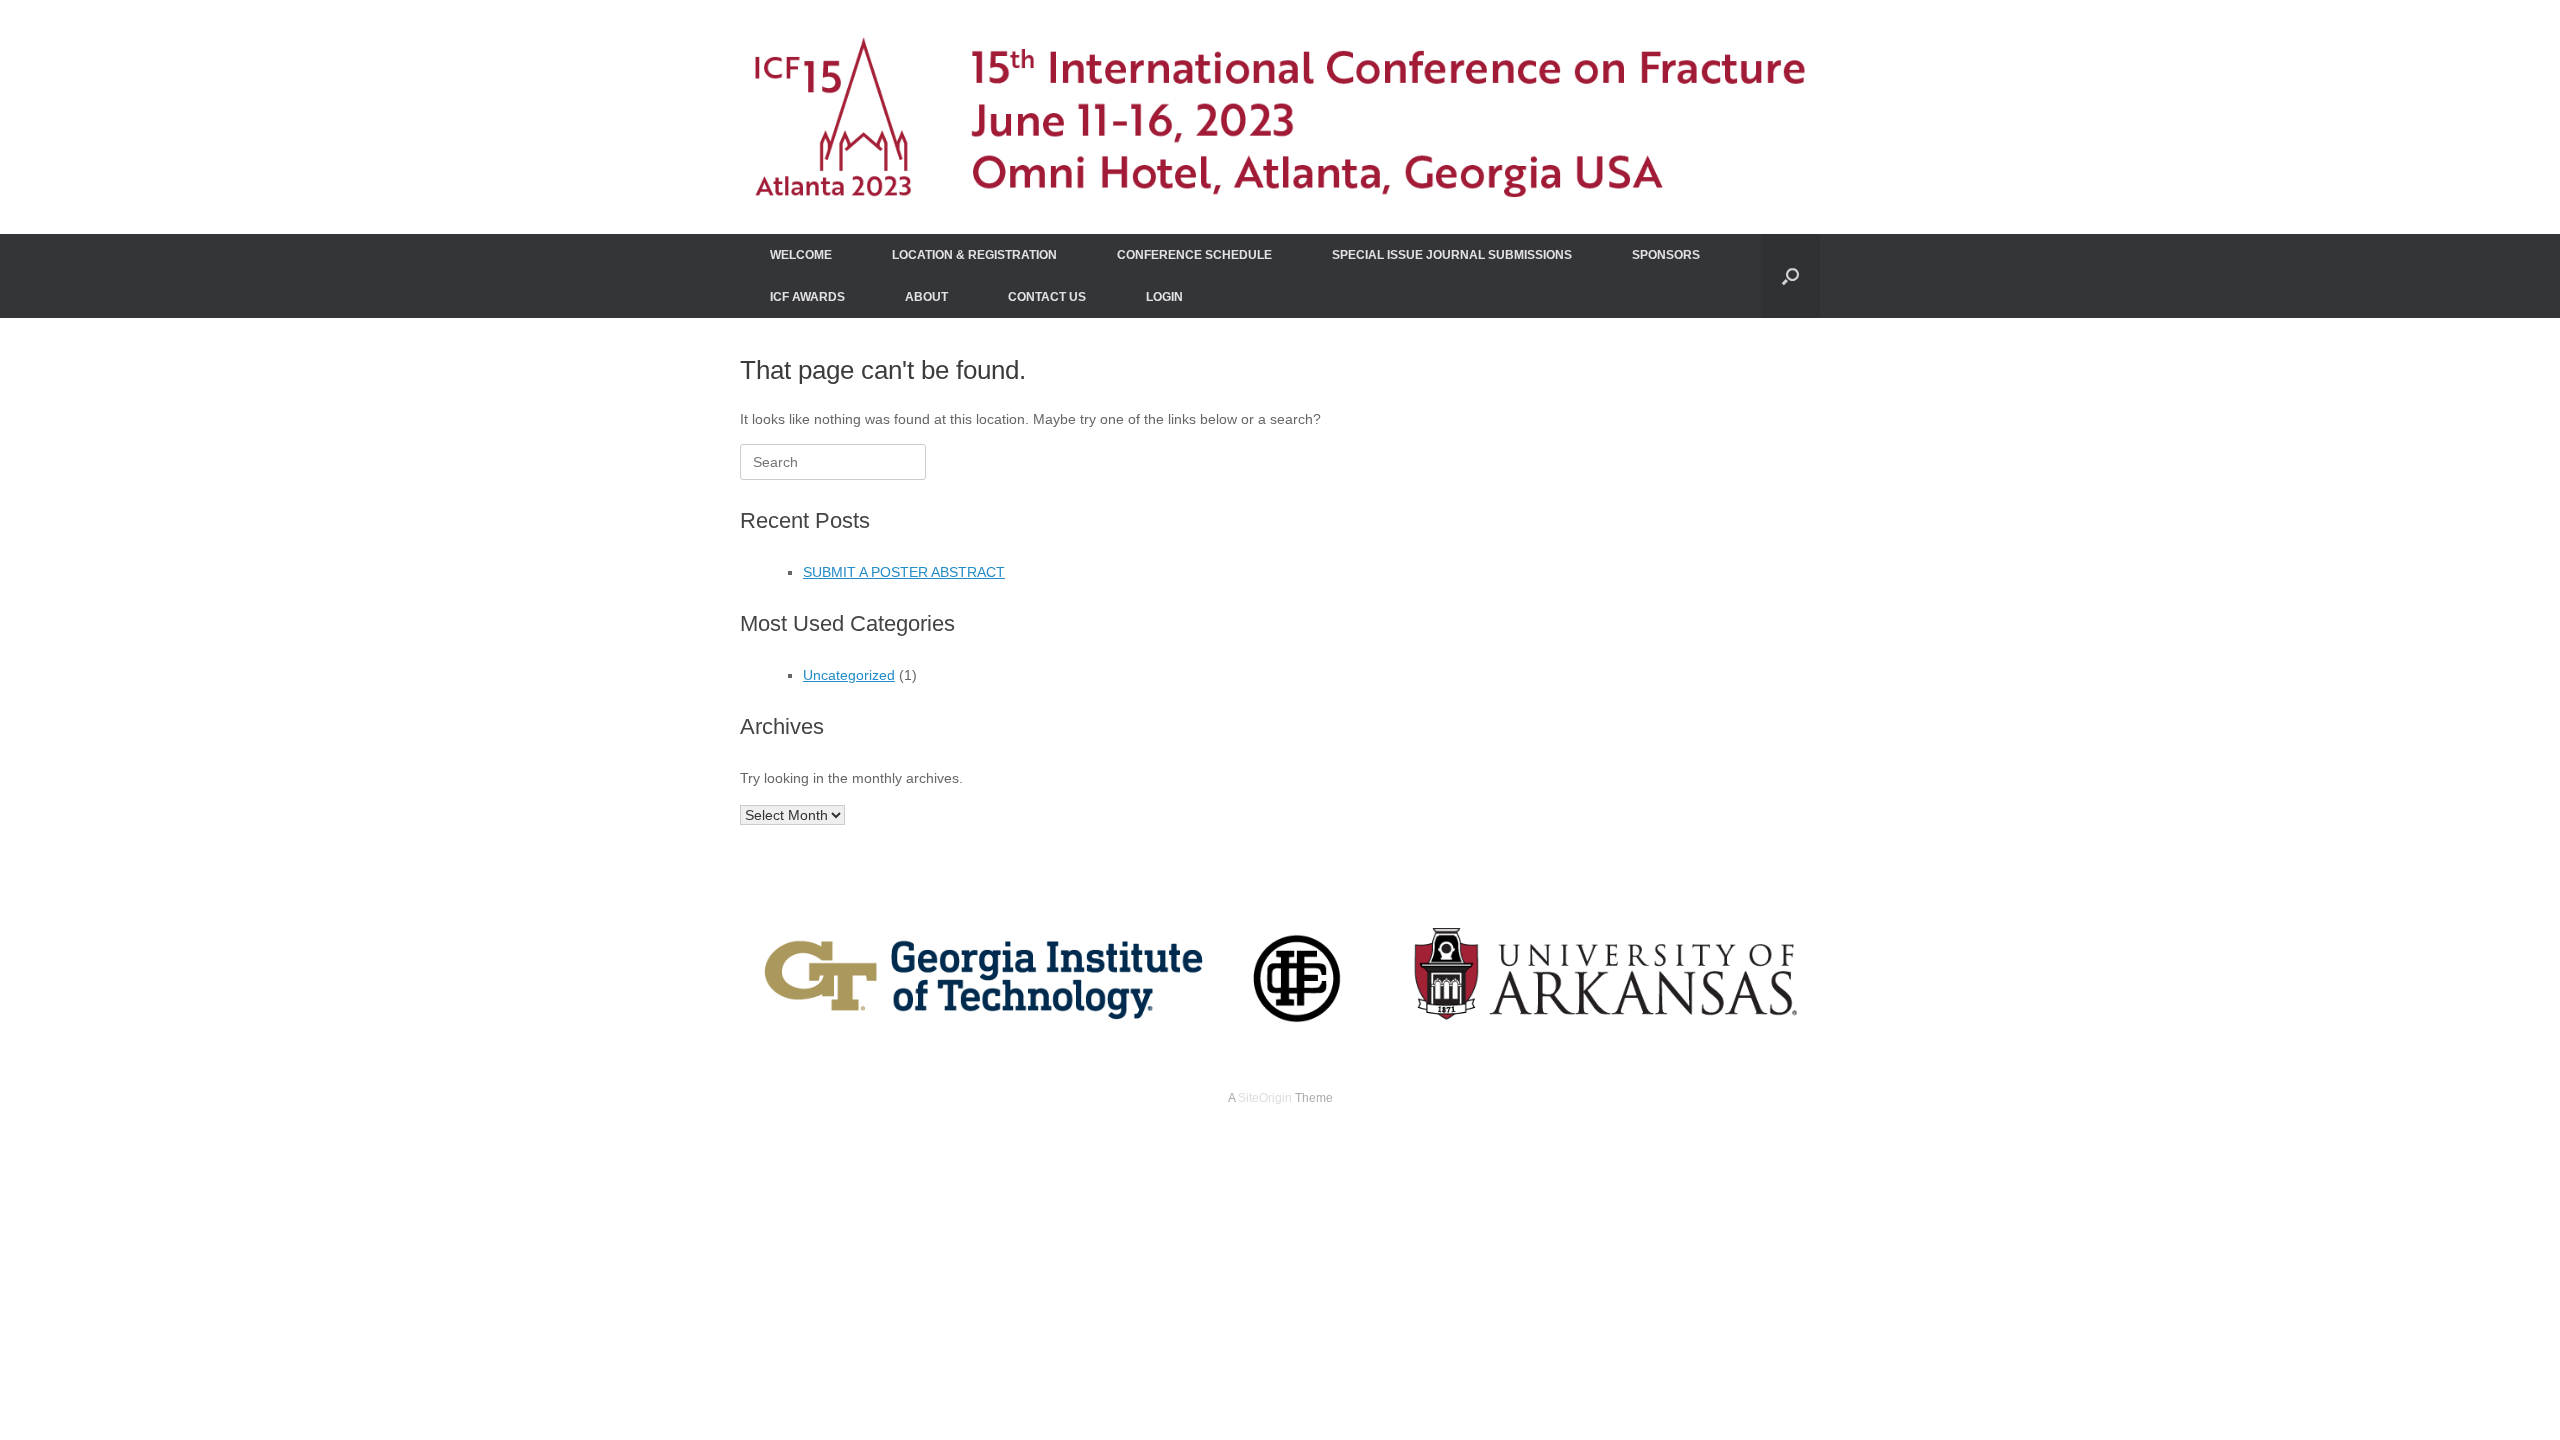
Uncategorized (849, 675)
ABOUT (926, 297)
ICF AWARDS (807, 297)
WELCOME (801, 255)
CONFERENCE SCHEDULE (1194, 255)
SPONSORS (1666, 255)
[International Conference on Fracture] (1280, 117)
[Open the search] (1790, 276)
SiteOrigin (1265, 1098)
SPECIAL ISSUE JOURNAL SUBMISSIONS (1452, 255)
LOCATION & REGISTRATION (974, 255)
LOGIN (1164, 297)
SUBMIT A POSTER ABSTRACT (904, 572)
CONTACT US (1047, 297)
